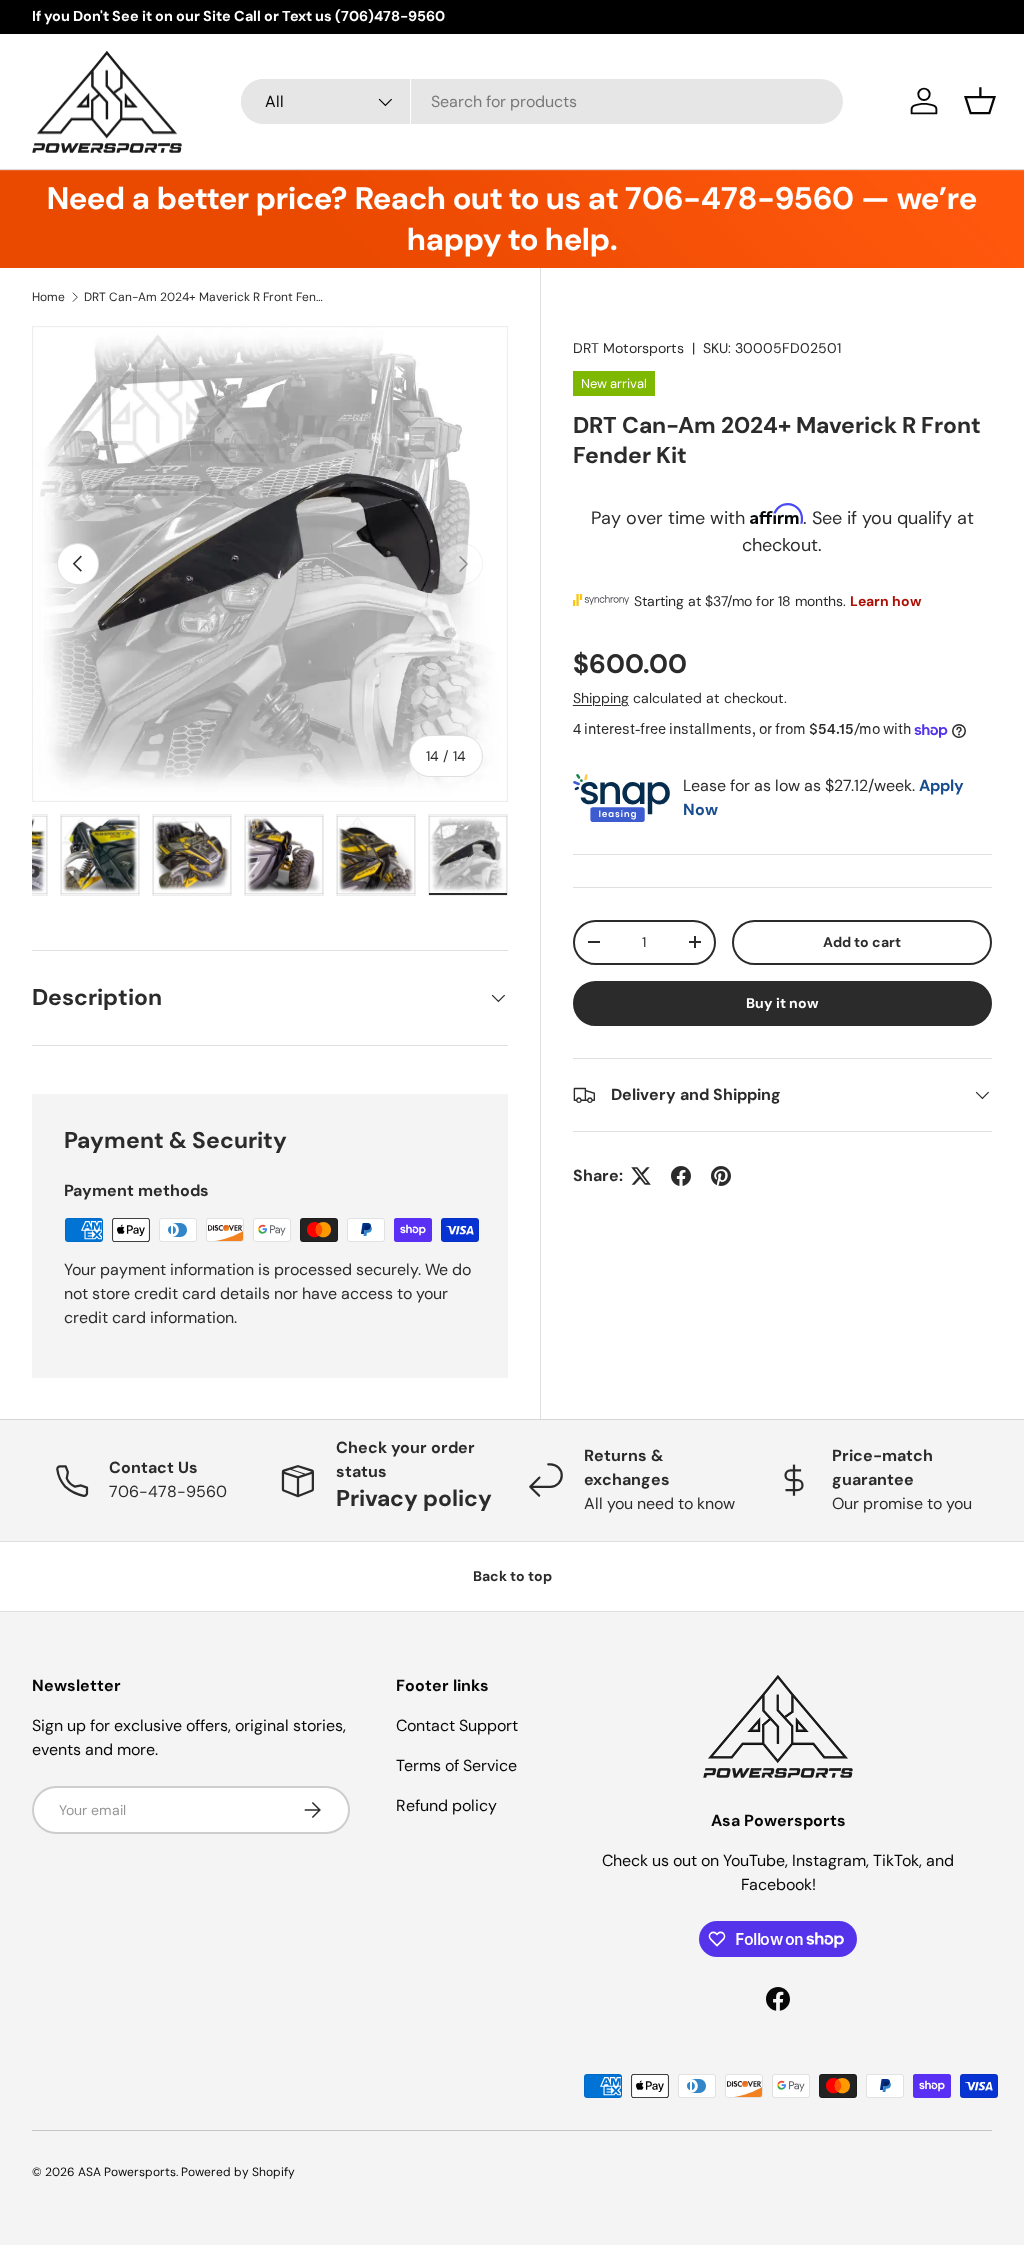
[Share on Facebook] (681, 1176)
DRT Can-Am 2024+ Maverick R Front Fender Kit (204, 297)
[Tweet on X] (641, 1176)
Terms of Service (456, 1765)
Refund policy (446, 1805)
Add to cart (862, 942)
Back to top (512, 1576)
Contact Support (457, 1725)
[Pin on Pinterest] (721, 1176)
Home (48, 297)
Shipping (601, 698)
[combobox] (542, 101)
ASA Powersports (127, 2172)
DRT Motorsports (628, 348)
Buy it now (782, 1003)
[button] (980, 101)
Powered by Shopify (238, 2172)
